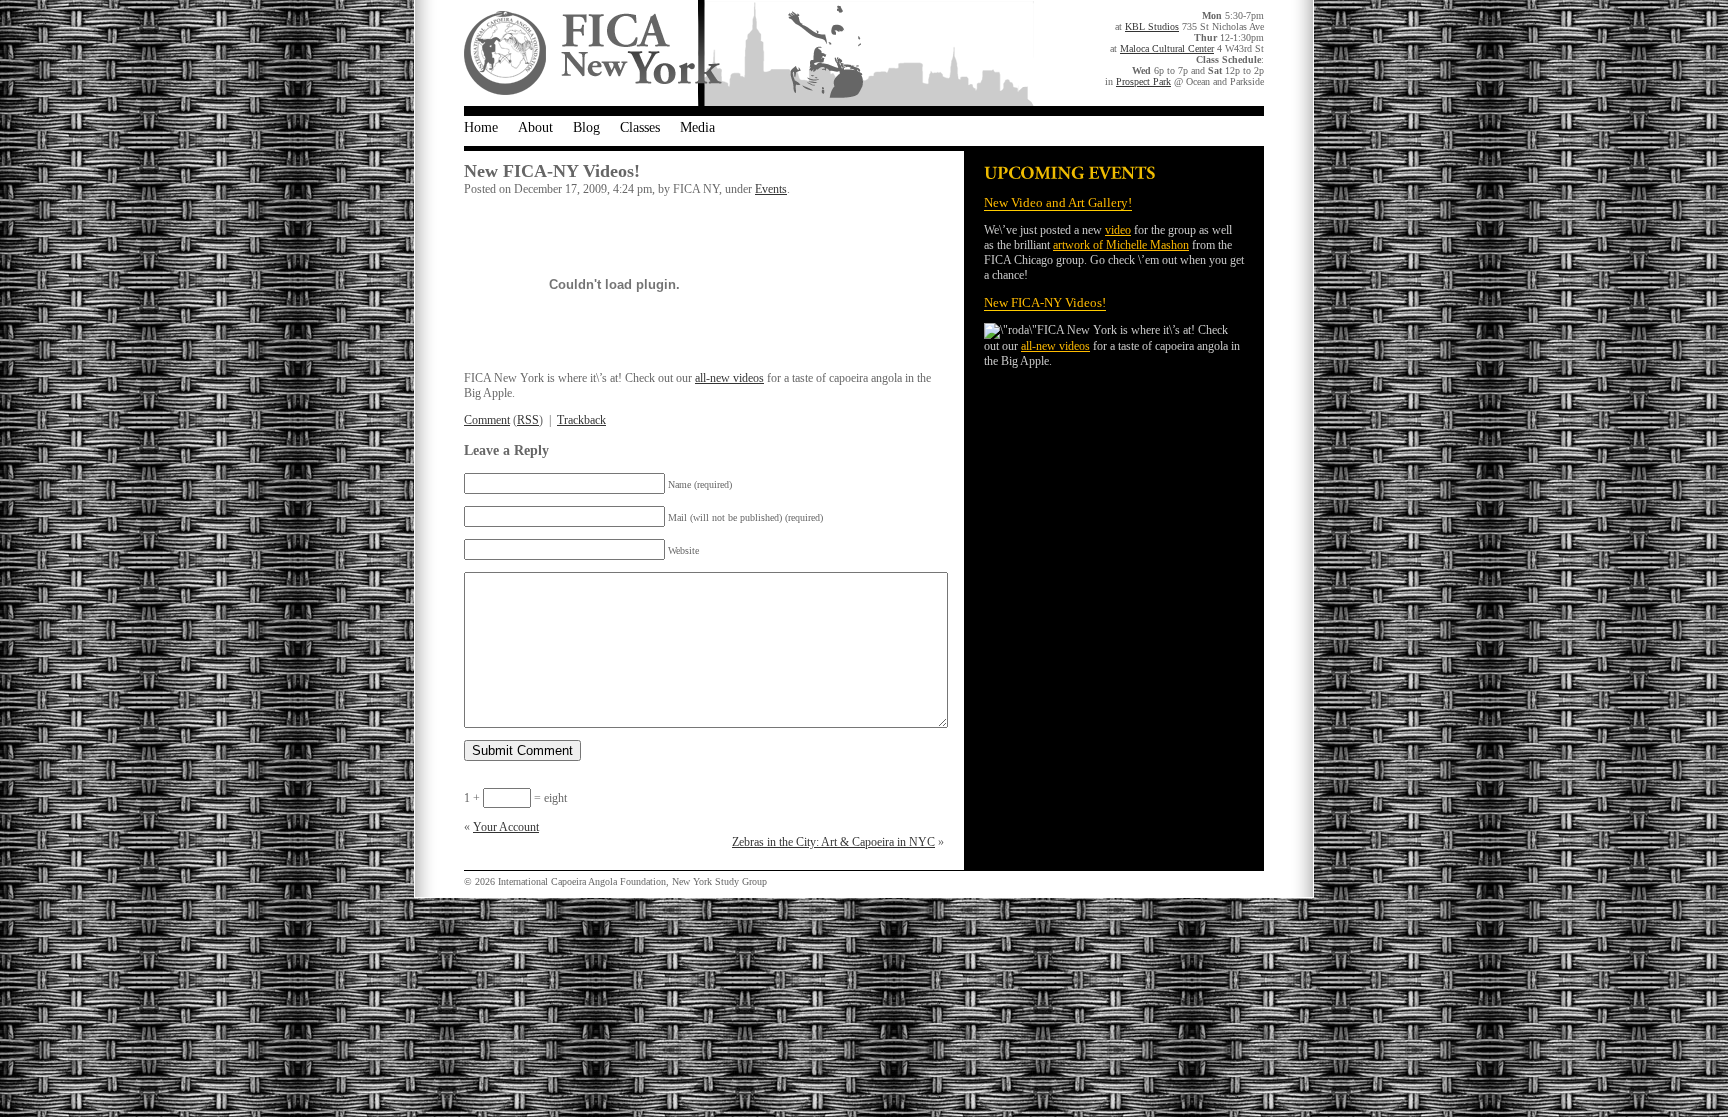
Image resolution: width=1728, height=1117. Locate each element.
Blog (586, 127)
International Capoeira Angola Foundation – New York (749, 53)
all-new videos (1055, 346)
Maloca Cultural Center (1167, 48)
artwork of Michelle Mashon (1121, 245)
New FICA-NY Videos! (1045, 302)
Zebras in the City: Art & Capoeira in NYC (833, 842)
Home (481, 127)
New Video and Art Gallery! (1058, 202)
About (535, 127)
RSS (528, 420)
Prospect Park (1143, 81)
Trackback (581, 420)
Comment (487, 420)
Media (697, 127)
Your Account (506, 827)
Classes (640, 127)
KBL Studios (1152, 26)
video (1118, 230)
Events (771, 189)
